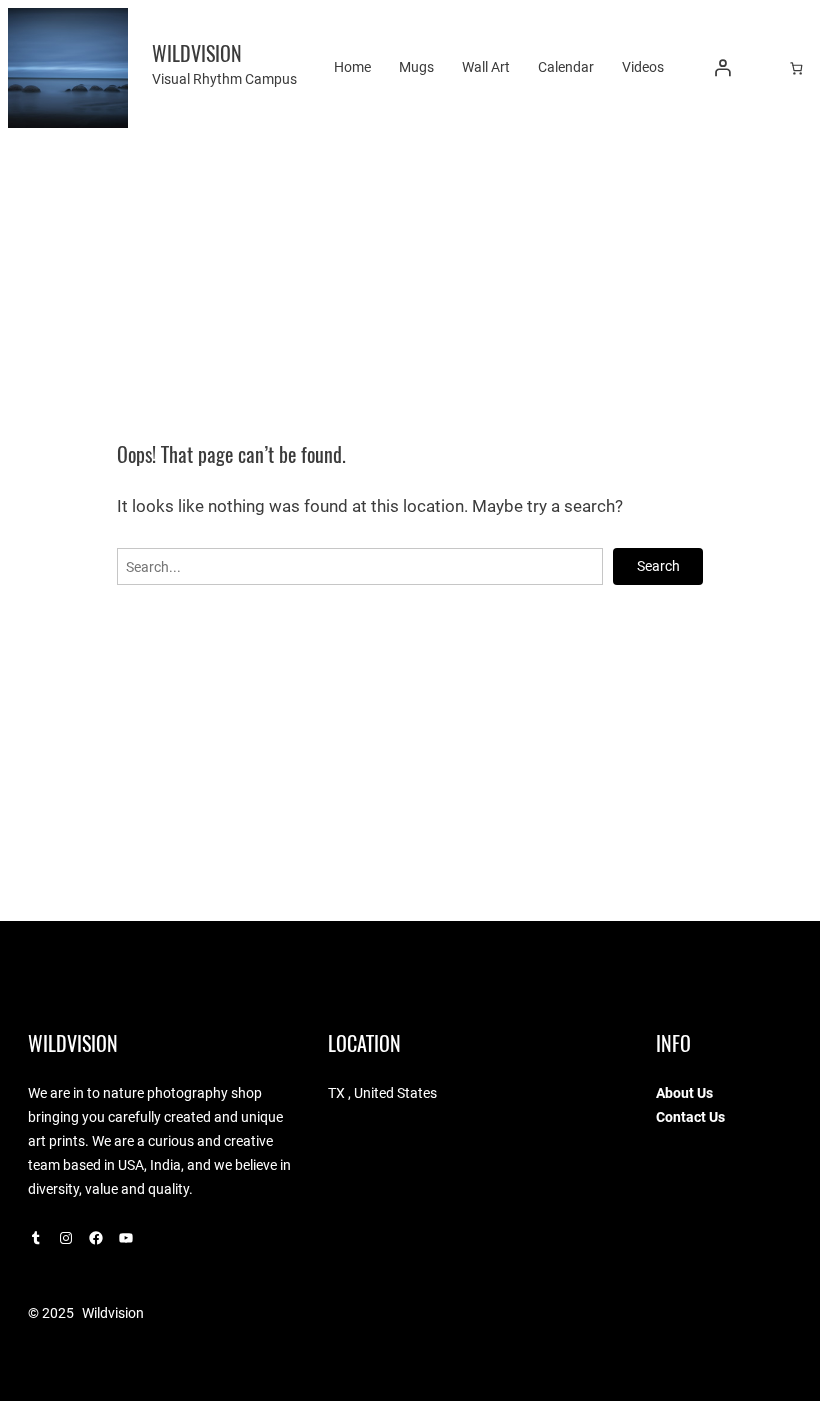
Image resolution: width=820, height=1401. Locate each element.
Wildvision (197, 53)
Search (658, 566)
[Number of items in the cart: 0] (796, 67)
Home (352, 67)
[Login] (723, 68)
